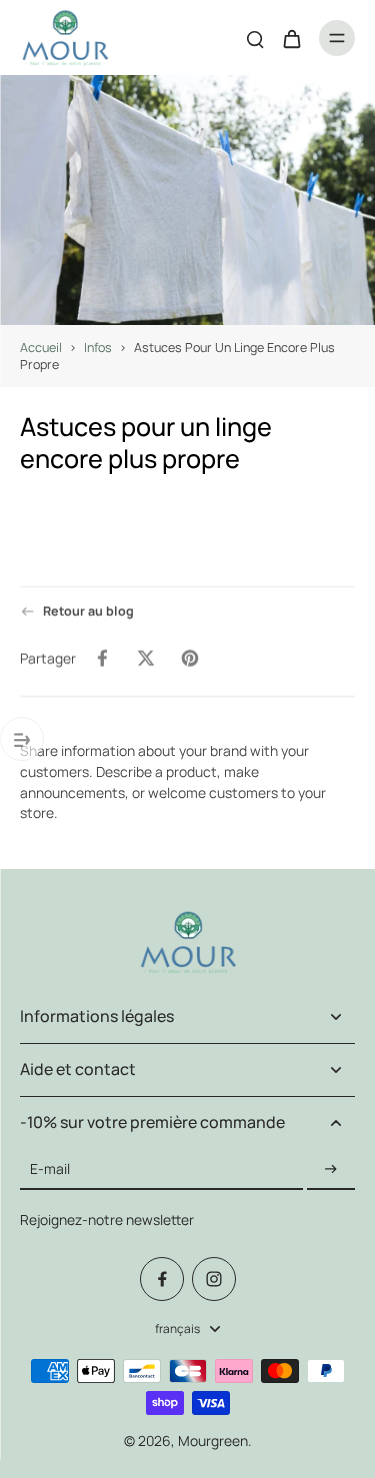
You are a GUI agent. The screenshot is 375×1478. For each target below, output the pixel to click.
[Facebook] (162, 1279)
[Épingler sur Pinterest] (190, 658)
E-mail (50, 1169)
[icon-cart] (291, 38)
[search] (255, 38)
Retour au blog (88, 611)
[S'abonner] (331, 1169)
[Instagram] (214, 1279)
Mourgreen (213, 1440)
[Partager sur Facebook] (102, 658)
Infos (98, 347)
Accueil (41, 347)
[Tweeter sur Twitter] (146, 658)
